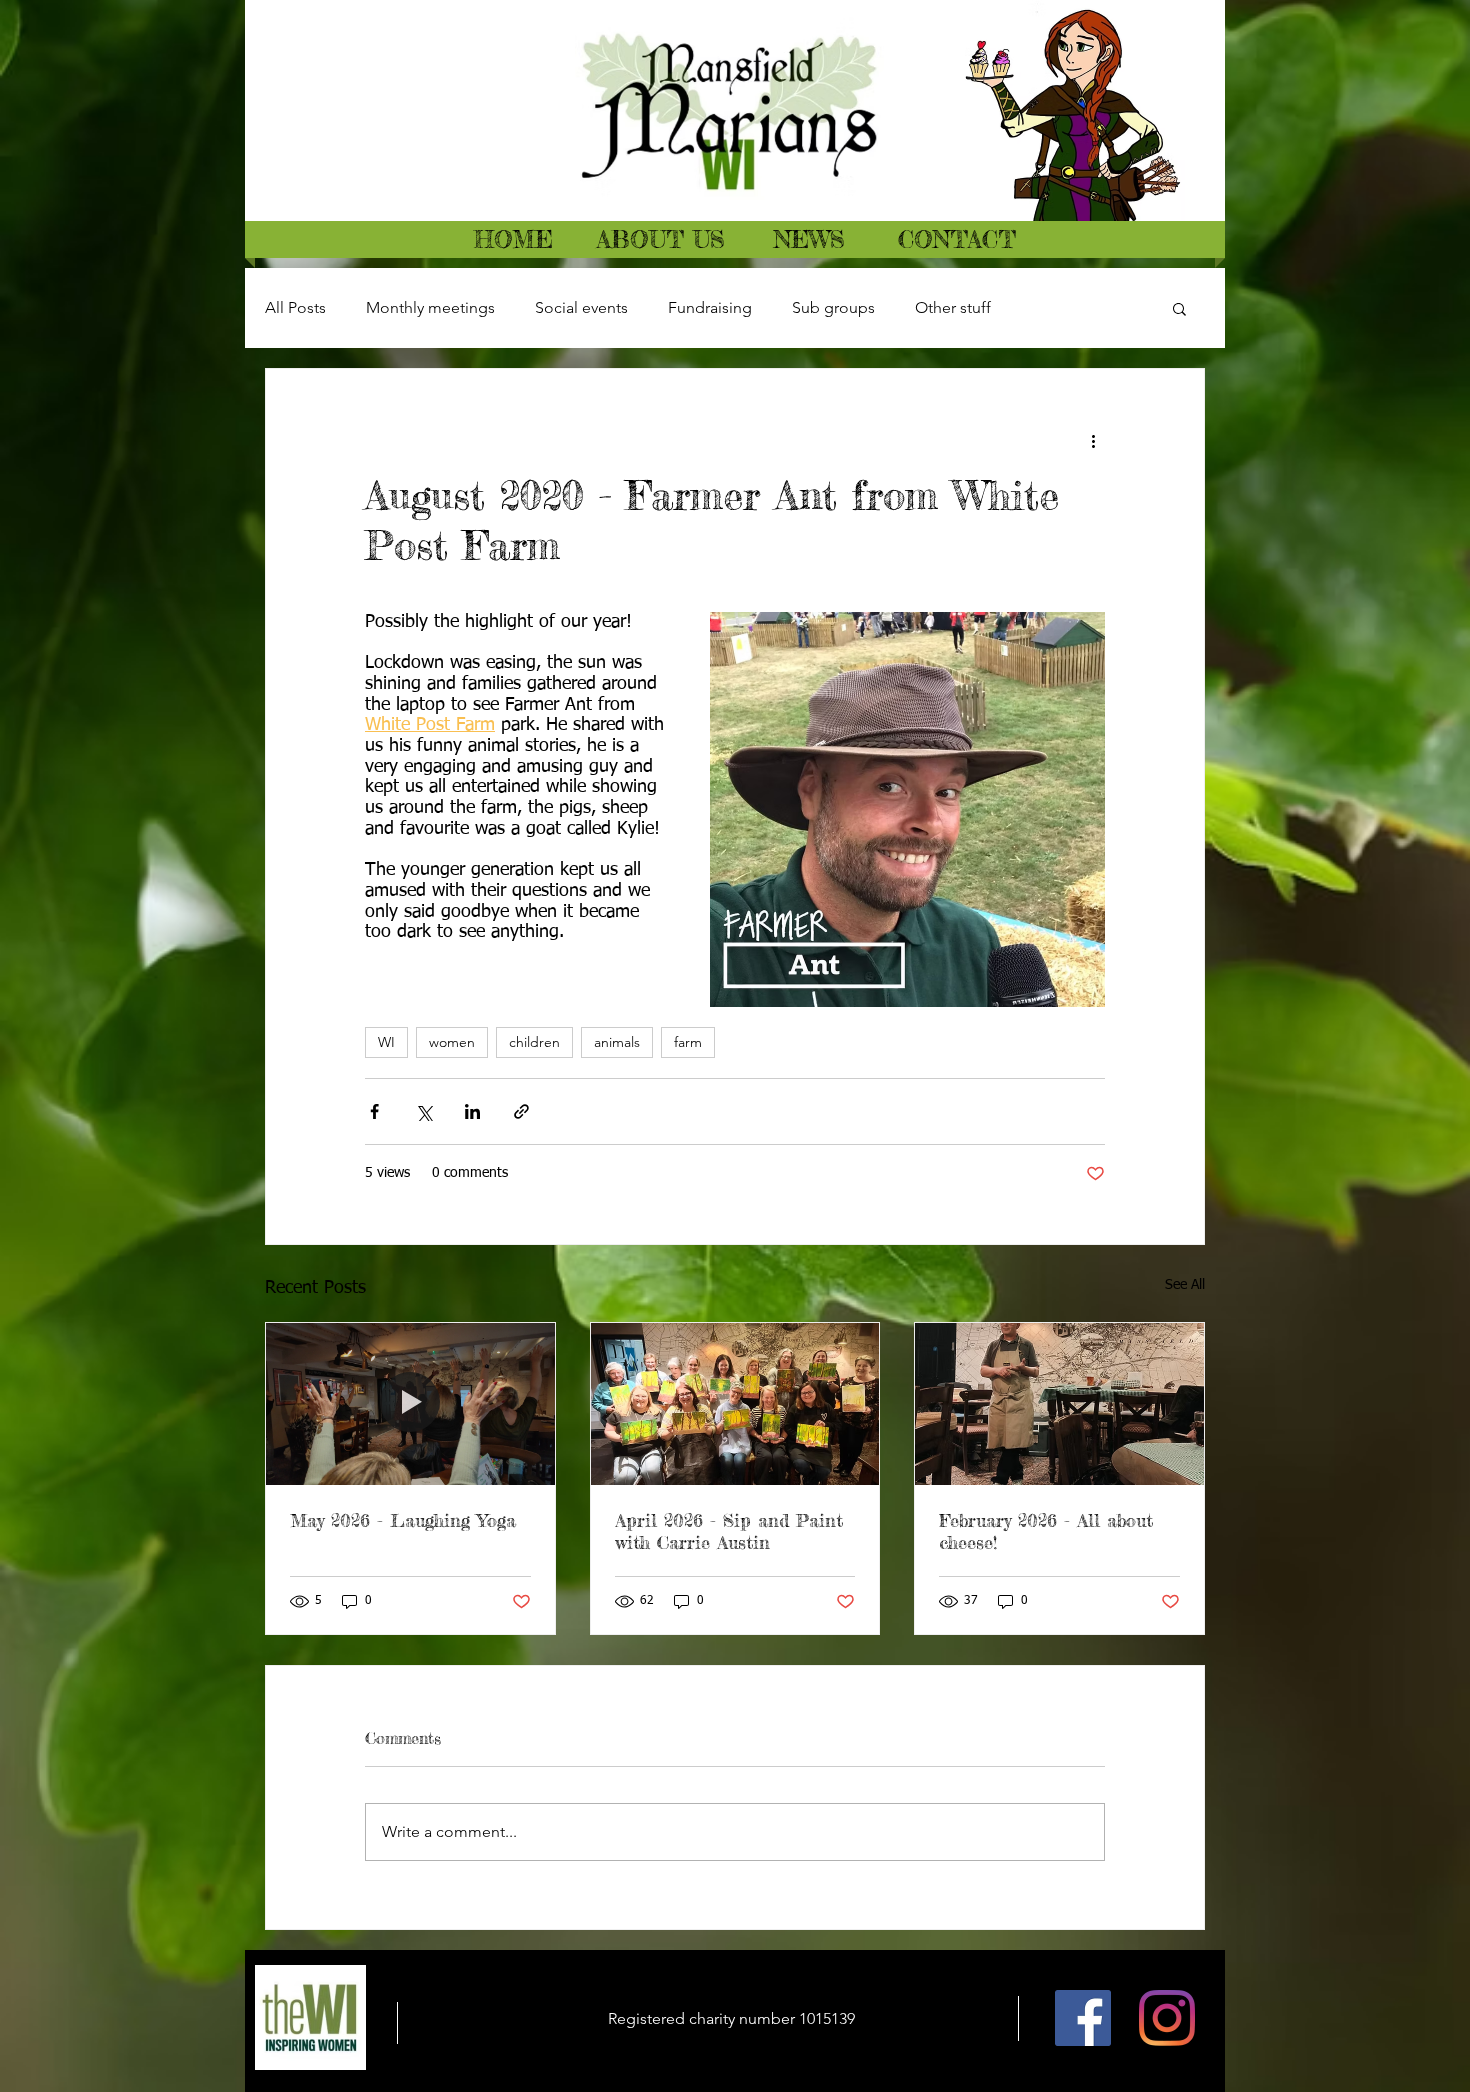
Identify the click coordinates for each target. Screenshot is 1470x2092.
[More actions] (1093, 441)
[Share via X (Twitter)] (423, 1111)
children (534, 1042)
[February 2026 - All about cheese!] (1059, 1404)
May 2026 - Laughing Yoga (403, 1520)
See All (1185, 1285)
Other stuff (953, 307)
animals (617, 1042)
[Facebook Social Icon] (1083, 2018)
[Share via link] (521, 1111)
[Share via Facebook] (374, 1111)
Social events (581, 307)
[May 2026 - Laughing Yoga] (410, 1404)
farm (688, 1042)
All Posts (295, 307)
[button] (1179, 308)
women (452, 1042)
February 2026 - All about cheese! (1046, 1531)
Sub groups (833, 307)
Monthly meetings (430, 307)
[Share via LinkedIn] (472, 1111)
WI (386, 1042)
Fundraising (710, 307)
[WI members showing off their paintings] (735, 1404)
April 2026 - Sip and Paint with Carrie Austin (729, 1531)
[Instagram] (1167, 2018)
